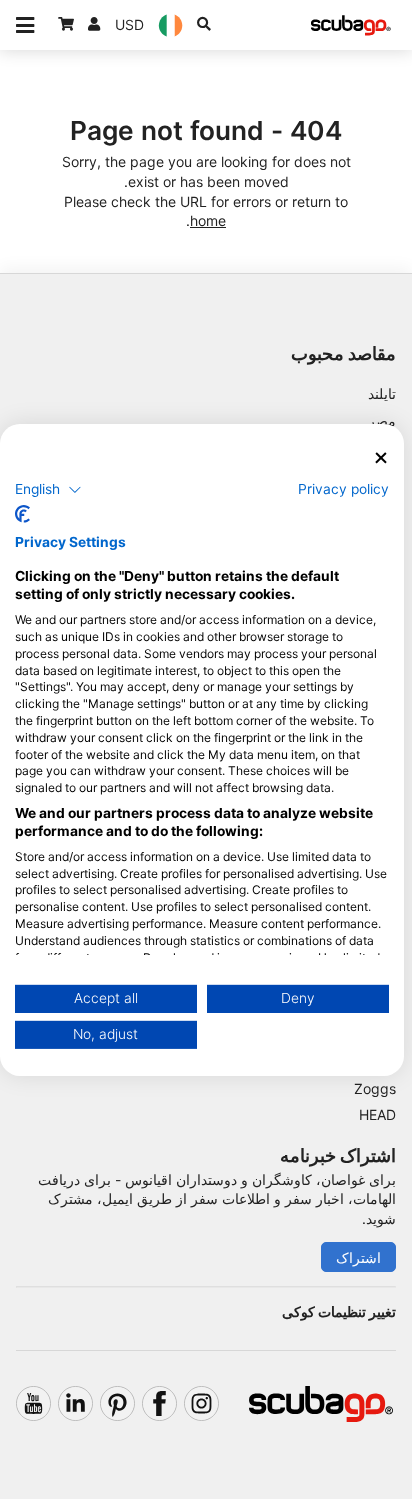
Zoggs (375, 1088)
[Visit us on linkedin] (75, 1403)
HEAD (377, 1114)
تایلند (382, 393)
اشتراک (358, 1257)
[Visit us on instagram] (201, 1403)
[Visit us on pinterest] (117, 1403)
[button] (48, 490)
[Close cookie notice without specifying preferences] (381, 457)
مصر (382, 420)
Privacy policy (343, 489)
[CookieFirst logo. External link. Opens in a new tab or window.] (22, 514)
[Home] (351, 25)
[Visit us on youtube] (33, 1403)
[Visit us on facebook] (159, 1403)
